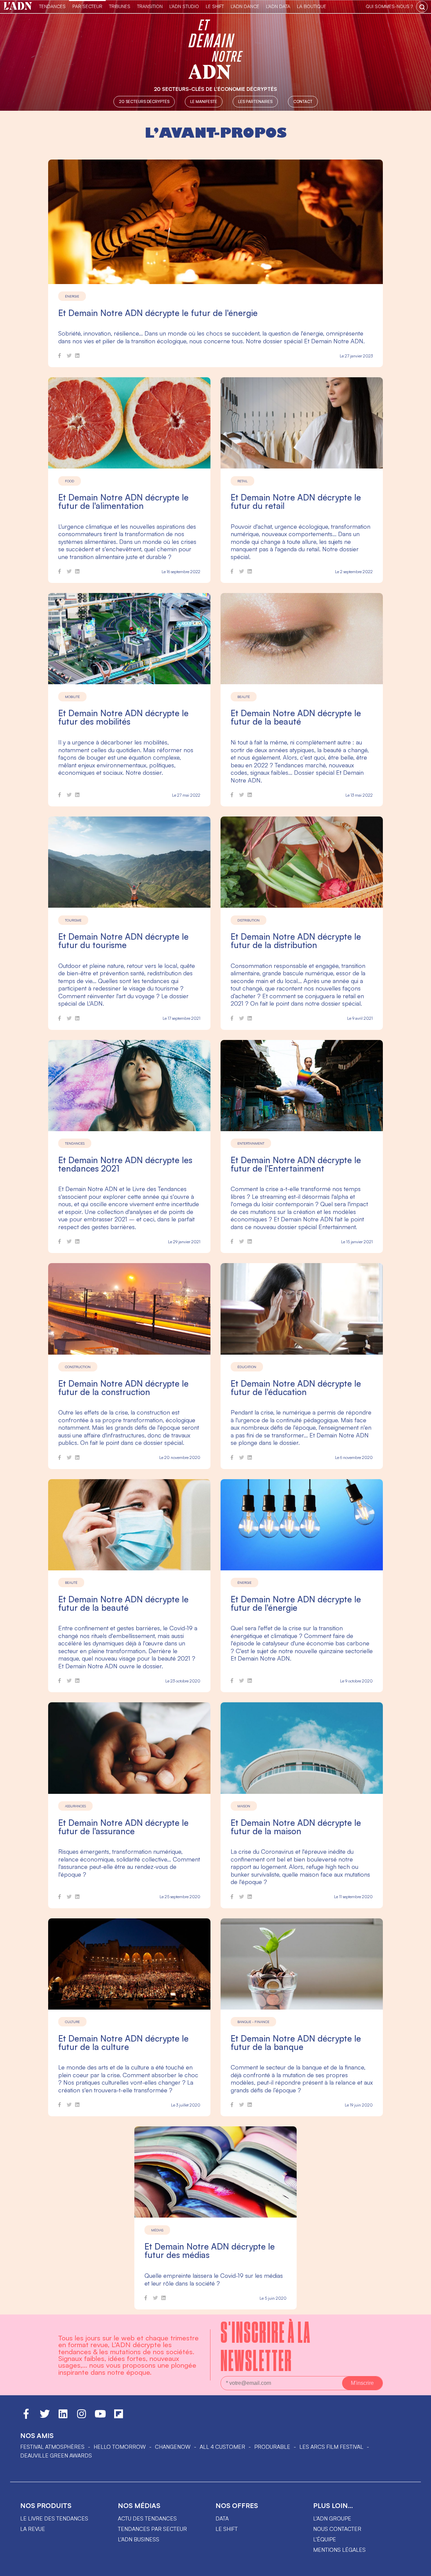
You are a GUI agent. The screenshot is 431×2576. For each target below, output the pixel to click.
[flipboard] (119, 2417)
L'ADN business (139, 2539)
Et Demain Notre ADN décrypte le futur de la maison (296, 1827)
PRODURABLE (272, 2447)
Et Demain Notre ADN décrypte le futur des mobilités (123, 717)
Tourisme (73, 920)
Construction (78, 1367)
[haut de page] (419, 2568)
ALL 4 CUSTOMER (222, 2447)
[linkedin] (77, 357)
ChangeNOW (173, 2447)
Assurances (75, 1806)
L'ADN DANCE (245, 6)
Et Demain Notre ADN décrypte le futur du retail (296, 501)
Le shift (227, 2529)
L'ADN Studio (184, 6)
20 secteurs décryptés (144, 101)
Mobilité (72, 697)
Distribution (248, 920)
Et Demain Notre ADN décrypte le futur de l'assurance (123, 1827)
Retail (242, 481)
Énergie (72, 296)
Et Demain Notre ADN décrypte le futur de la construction (123, 1388)
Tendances (52, 6)
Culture (72, 2022)
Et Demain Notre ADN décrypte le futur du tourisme (123, 941)
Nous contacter (337, 2529)
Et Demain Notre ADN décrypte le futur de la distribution (296, 941)
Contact (303, 101)
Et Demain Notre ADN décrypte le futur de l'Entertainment (296, 1164)
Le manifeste (204, 101)
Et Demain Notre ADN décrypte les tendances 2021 (125, 1164)
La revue (33, 2529)
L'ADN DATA (278, 6)
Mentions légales (339, 2550)
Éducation (247, 1367)
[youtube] (100, 2417)
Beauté (244, 697)
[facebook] (60, 357)
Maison (244, 1806)
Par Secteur (87, 6)
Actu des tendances (147, 2518)
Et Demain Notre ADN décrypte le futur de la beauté (296, 717)
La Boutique (312, 6)
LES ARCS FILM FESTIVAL (331, 2447)
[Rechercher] (422, 7)
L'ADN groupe (332, 2518)
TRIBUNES (120, 6)
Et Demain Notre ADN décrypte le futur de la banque (296, 2043)
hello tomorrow (120, 2447)
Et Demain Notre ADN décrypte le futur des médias (210, 2251)
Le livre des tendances (54, 2518)
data (222, 2518)
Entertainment (251, 1143)
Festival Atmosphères (52, 2447)
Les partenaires (255, 101)
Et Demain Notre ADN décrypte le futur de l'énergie (158, 313)
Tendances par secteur (152, 2529)
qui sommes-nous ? (389, 6)
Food (70, 481)
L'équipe (325, 2539)
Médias (157, 2230)
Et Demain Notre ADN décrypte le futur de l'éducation (296, 1388)
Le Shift (215, 6)
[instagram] (81, 2417)
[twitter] (69, 357)
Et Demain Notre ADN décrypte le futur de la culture (123, 2043)
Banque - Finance (253, 2022)
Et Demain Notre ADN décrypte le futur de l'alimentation (123, 501)
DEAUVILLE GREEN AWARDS (56, 2456)
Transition (150, 6)
